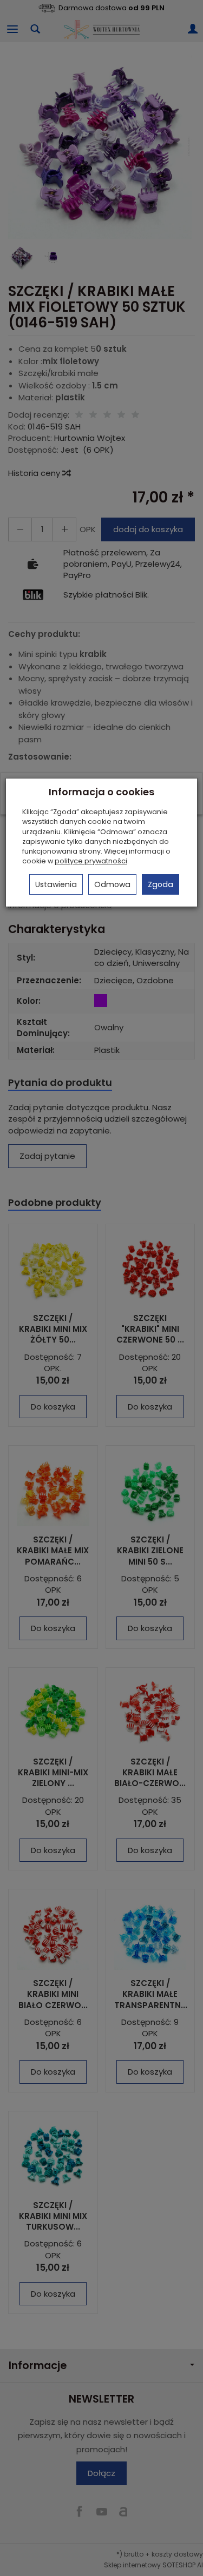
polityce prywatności (91, 861)
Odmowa (112, 884)
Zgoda (161, 884)
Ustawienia (56, 884)
